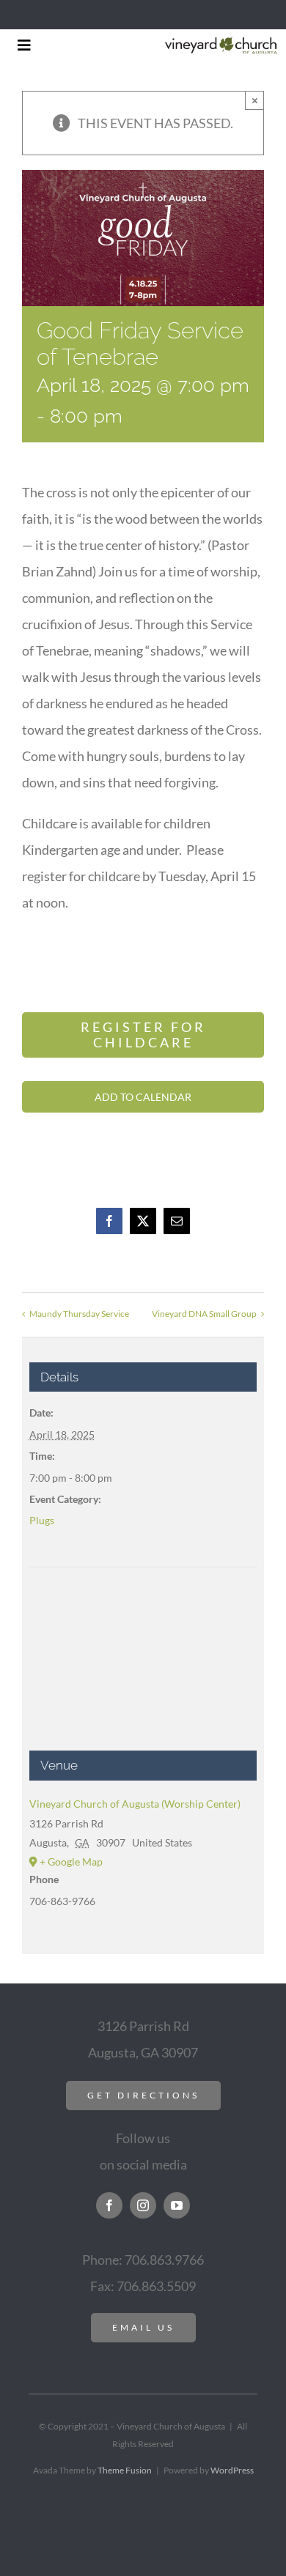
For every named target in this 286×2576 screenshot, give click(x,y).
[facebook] (109, 2205)
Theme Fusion (125, 2470)
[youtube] (177, 2205)
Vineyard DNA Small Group (204, 1314)
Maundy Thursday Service (79, 1314)
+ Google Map (71, 1862)
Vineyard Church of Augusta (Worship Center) (135, 1804)
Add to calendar (143, 1097)
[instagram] (143, 2205)
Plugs (42, 1520)
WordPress (232, 2470)
